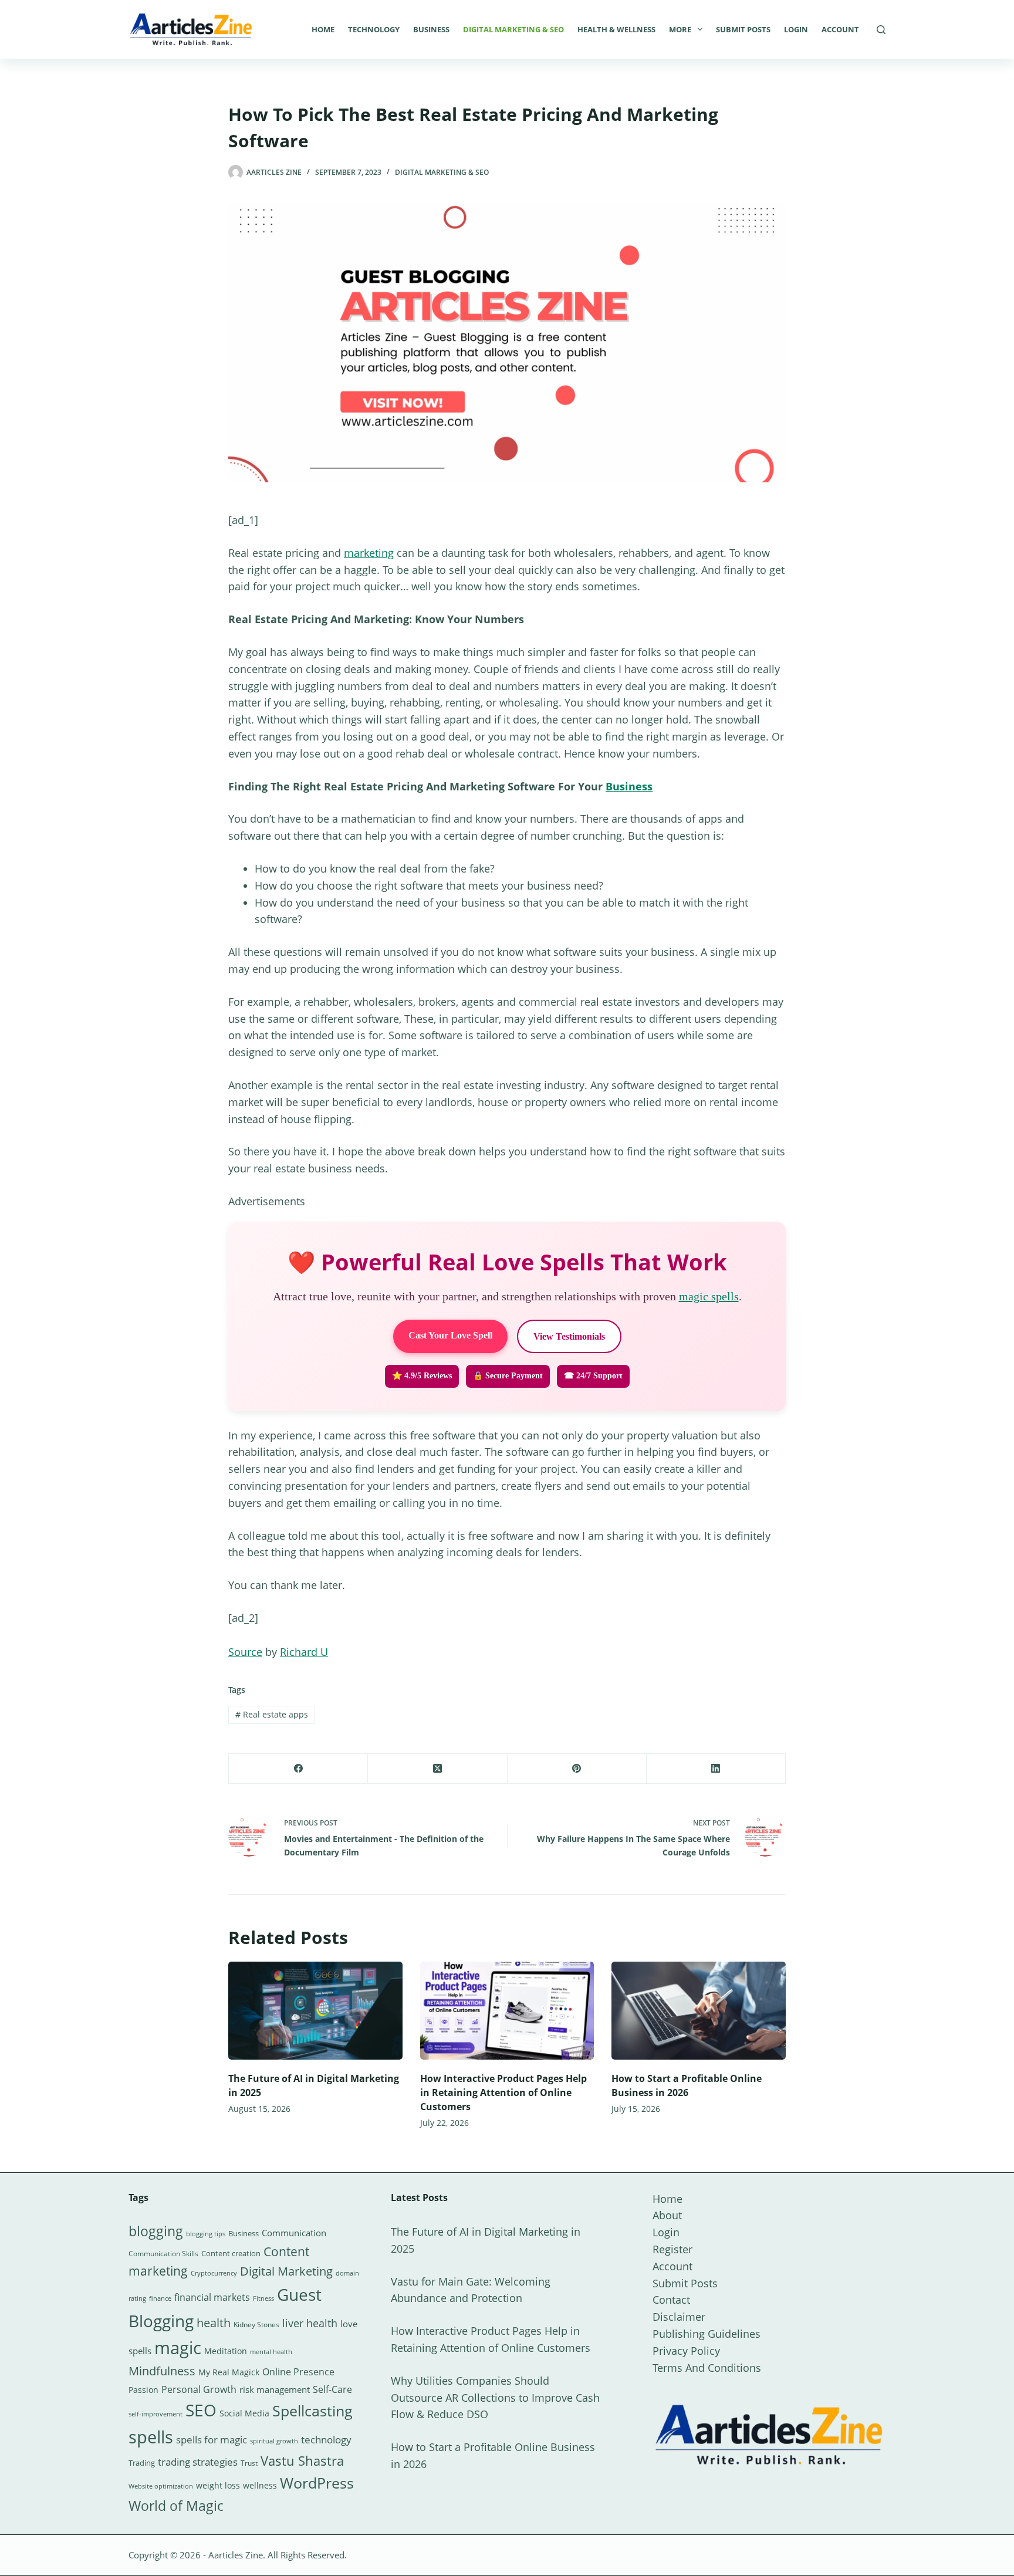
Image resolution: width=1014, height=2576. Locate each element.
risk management (275, 2389)
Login (796, 29)
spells (151, 2437)
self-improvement (156, 2414)
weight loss (218, 2485)
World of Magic (176, 2506)
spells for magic (212, 2440)
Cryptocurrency (214, 2273)
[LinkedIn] (716, 1769)
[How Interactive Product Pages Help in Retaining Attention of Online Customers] (507, 2011)
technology (326, 2440)
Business (431, 29)
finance (160, 2298)
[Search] (881, 30)
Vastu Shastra (302, 2461)
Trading (142, 2463)
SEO (201, 2410)
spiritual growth (274, 2441)
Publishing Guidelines (707, 2334)
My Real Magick (229, 2372)
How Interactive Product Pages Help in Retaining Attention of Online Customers (503, 2092)
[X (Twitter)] (437, 1769)
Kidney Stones (256, 2325)
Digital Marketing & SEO (513, 29)
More (680, 29)
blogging (156, 2231)
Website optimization (161, 2486)
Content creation (231, 2253)
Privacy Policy (686, 2351)
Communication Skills (163, 2254)
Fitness (263, 2298)
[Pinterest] (577, 1769)
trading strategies (198, 2462)
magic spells (709, 1296)
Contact (671, 2300)
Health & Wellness (616, 29)
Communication (294, 2233)
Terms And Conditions (707, 2368)
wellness (260, 2485)
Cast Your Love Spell (450, 1335)
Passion (143, 2390)
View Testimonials (569, 1336)
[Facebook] (298, 1769)
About (667, 2215)
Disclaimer (679, 2317)
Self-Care (332, 2389)
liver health (310, 2323)
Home (323, 29)
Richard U (304, 1652)
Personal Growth (199, 2389)
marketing (369, 553)
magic (178, 2348)
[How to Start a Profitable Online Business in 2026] (699, 2011)
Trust (249, 2463)
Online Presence (298, 2372)
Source (245, 1652)
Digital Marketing (286, 2271)
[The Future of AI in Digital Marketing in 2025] (315, 2011)
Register (672, 2249)
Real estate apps (272, 1714)
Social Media (244, 2413)
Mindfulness (162, 2371)
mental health (271, 2352)
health (214, 2323)
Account (840, 29)
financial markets (212, 2297)
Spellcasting (312, 2411)
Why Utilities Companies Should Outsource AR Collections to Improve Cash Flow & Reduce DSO (495, 2398)
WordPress (317, 2483)
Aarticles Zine (236, 2555)
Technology (374, 29)
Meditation (226, 2351)
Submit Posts (743, 29)
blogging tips (206, 2234)
